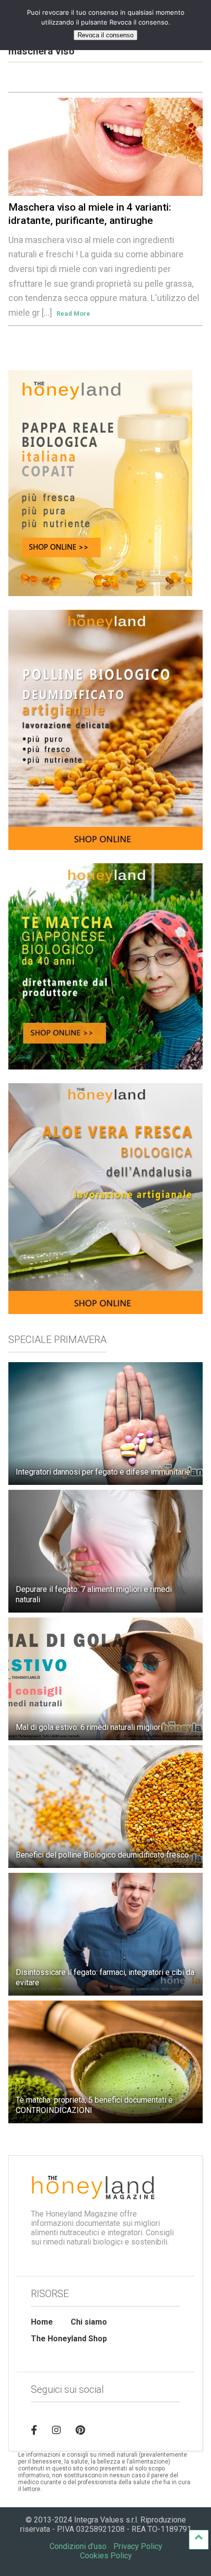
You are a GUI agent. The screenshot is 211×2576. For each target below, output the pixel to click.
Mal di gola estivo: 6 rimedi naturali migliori (89, 1727)
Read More (73, 314)
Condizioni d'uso (78, 2546)
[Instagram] (56, 2430)
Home (42, 2322)
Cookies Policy (106, 2556)
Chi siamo (89, 2322)
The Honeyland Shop (69, 2339)
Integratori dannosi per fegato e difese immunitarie (103, 1472)
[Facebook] (34, 2430)
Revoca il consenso (105, 35)
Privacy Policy (138, 2546)
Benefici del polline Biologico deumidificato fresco (102, 1855)
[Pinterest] (80, 2430)
